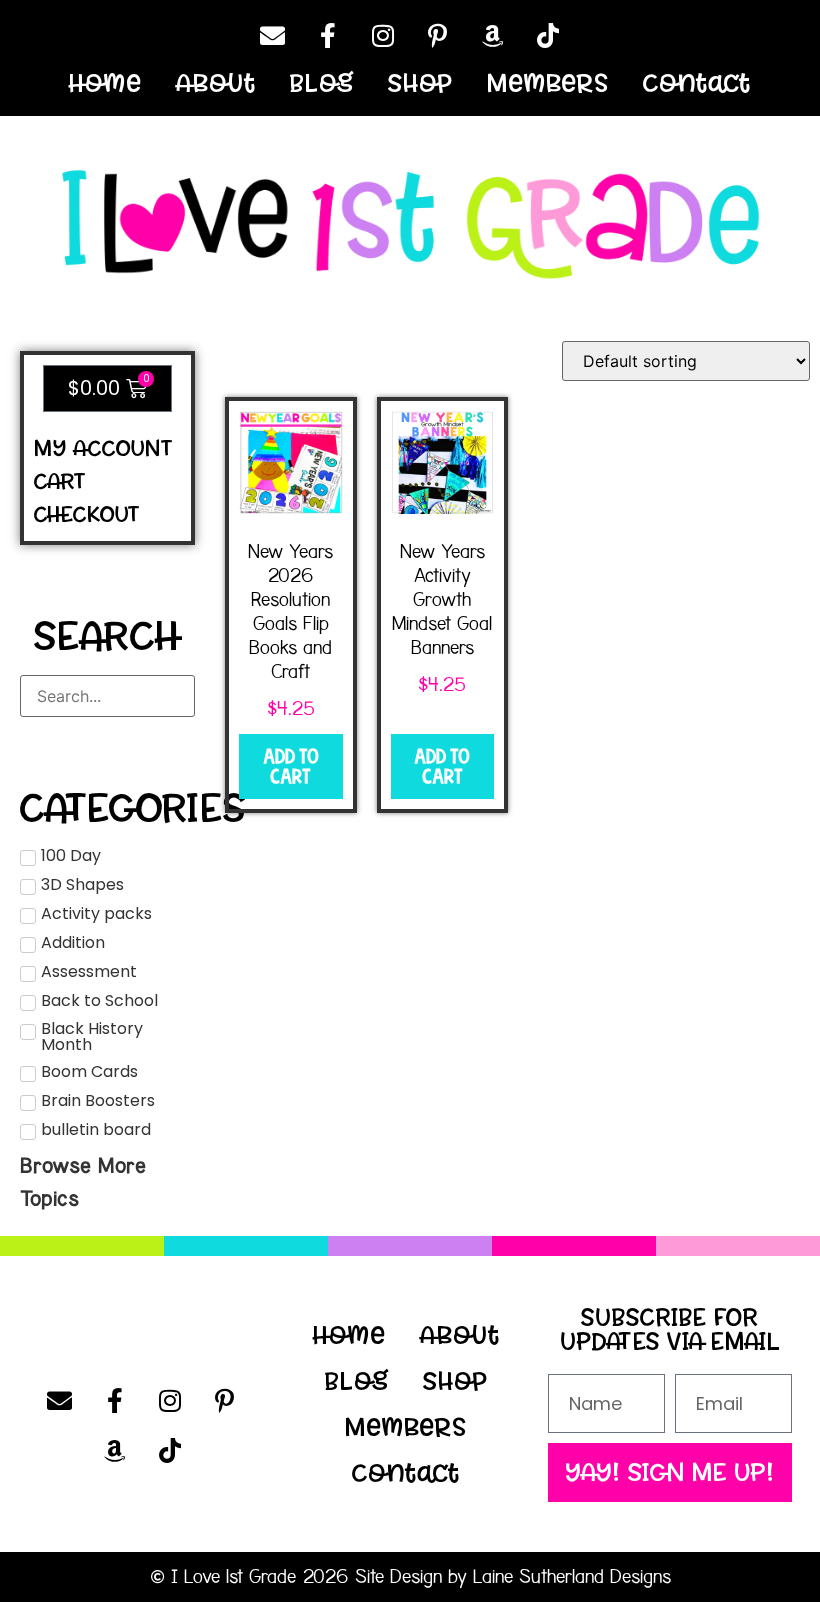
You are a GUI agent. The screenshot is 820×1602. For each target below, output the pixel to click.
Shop (420, 83)
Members (548, 83)
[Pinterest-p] (438, 35)
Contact (697, 83)
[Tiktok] (548, 35)
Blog (322, 83)
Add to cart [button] (291, 766)
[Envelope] (273, 35)
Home (105, 83)
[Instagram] (383, 35)
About (216, 83)
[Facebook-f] (328, 35)
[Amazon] (493, 35)
